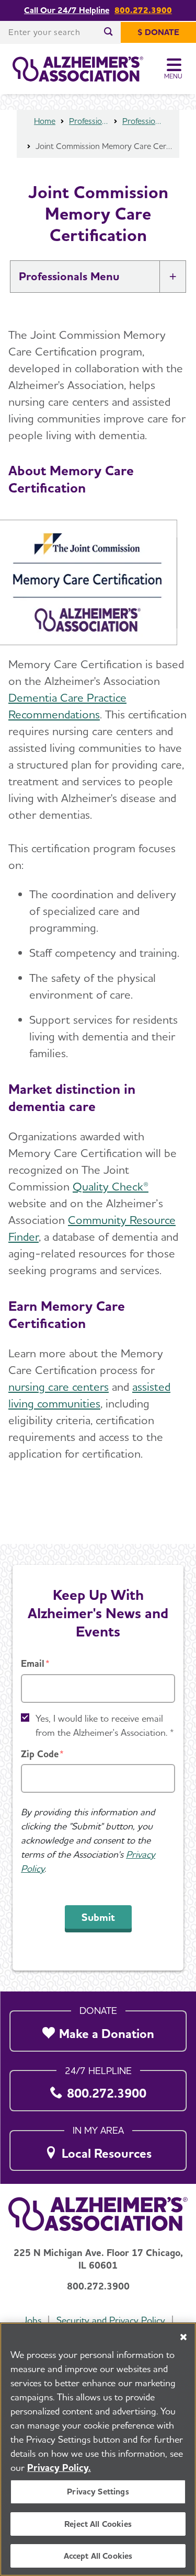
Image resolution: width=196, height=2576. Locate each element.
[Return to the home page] (78, 69)
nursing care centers (59, 1387)
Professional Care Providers (142, 121)
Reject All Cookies (98, 2524)
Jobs (32, 2320)
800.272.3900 (143, 10)
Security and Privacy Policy (111, 2320)
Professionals (89, 121)
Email (33, 1663)
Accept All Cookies (98, 2556)
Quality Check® (111, 1186)
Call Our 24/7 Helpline (67, 10)
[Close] (183, 2337)
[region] (98, 2449)
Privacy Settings (98, 2492)
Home (45, 121)
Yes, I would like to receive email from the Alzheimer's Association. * (105, 1725)
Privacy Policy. (59, 2468)
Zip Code (40, 1754)
